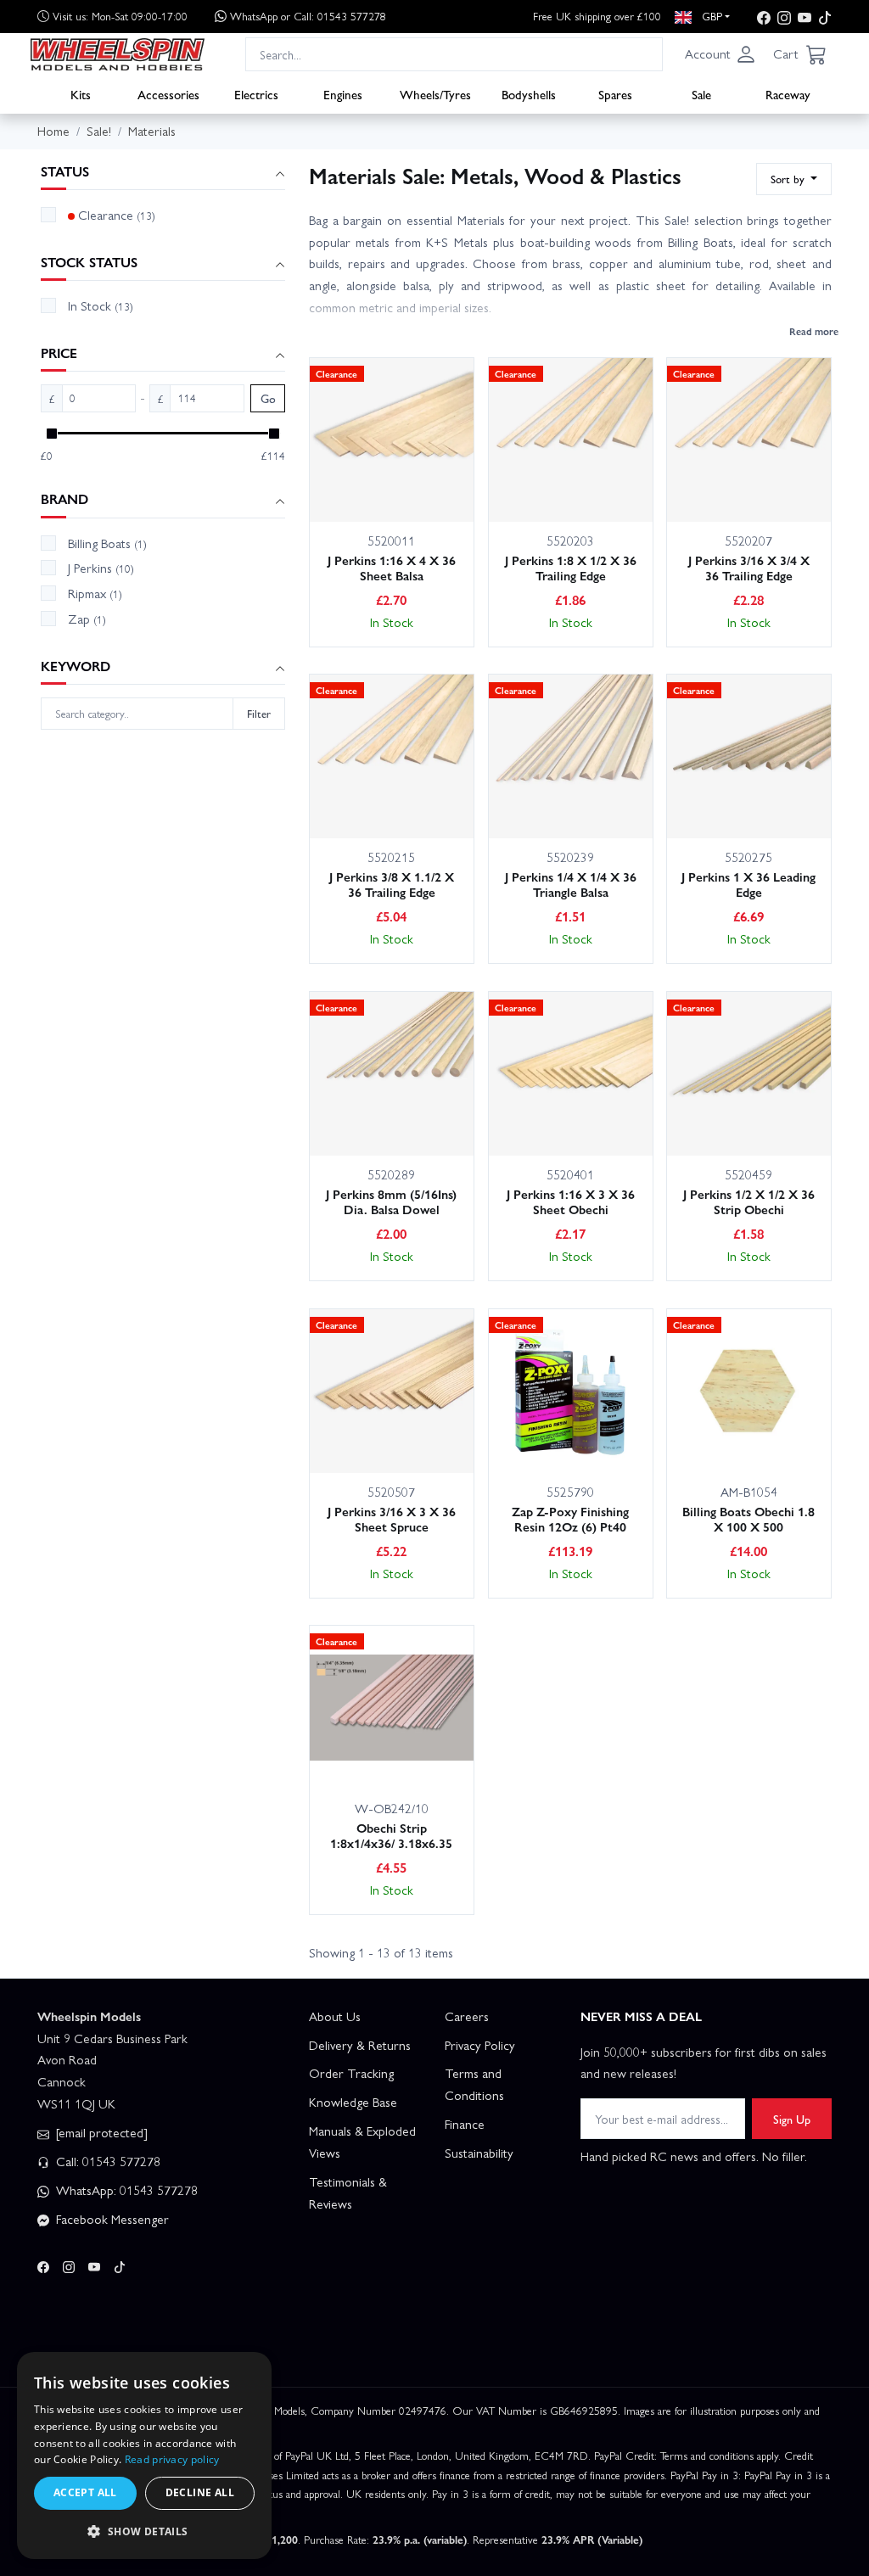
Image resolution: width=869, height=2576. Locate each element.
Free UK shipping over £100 (597, 16)
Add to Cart (364, 483)
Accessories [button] (168, 94)
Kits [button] (81, 94)
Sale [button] (701, 94)
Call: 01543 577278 (107, 2161)
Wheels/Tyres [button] (435, 94)
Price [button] (59, 353)
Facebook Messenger (111, 2219)
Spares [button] (615, 94)
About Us (335, 2016)
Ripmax (95, 593)
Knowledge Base (353, 2102)
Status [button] (65, 172)
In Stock (101, 305)
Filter (259, 713)
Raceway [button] (788, 94)
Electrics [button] (256, 94)
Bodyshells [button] (529, 94)
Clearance (117, 215)
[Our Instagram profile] (784, 17)
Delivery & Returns (360, 2045)
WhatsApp (308, 16)
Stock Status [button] (89, 263)
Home (53, 131)
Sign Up (792, 2119)
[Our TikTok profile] (825, 17)
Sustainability (479, 2153)
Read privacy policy (172, 2459)
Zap (87, 619)
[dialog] (144, 2456)
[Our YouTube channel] (805, 17)
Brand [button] (64, 499)
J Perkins (101, 568)
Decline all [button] (200, 2492)
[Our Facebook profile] (764, 17)
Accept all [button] (85, 2492)
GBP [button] (710, 16)
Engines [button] (343, 94)
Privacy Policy (480, 2045)
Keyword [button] (76, 666)
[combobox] (454, 54)
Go (268, 398)
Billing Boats (107, 543)
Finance (465, 2124)
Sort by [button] (789, 179)
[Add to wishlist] (440, 484)
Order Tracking (351, 2073)
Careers (467, 2016)
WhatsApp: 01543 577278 (125, 2190)
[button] (720, 54)
